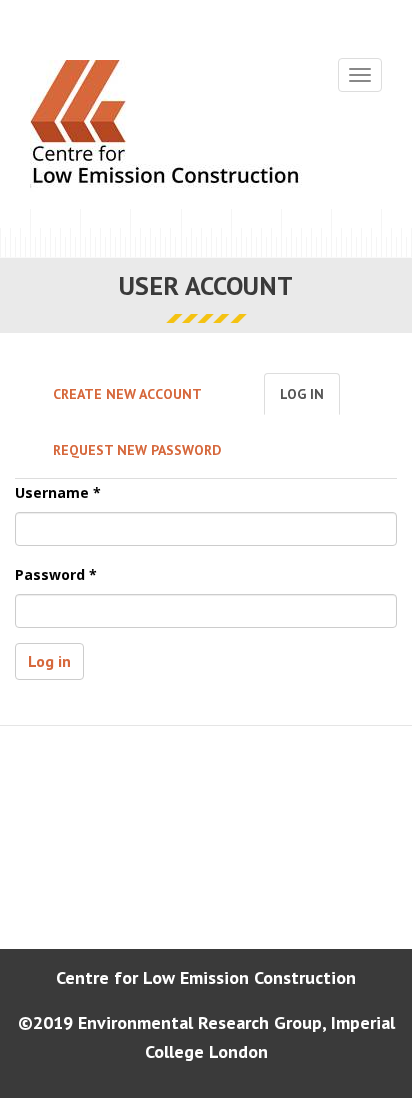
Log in (310, 400)
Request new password (137, 450)
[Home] (166, 127)
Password (56, 574)
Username (58, 492)
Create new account (127, 394)
